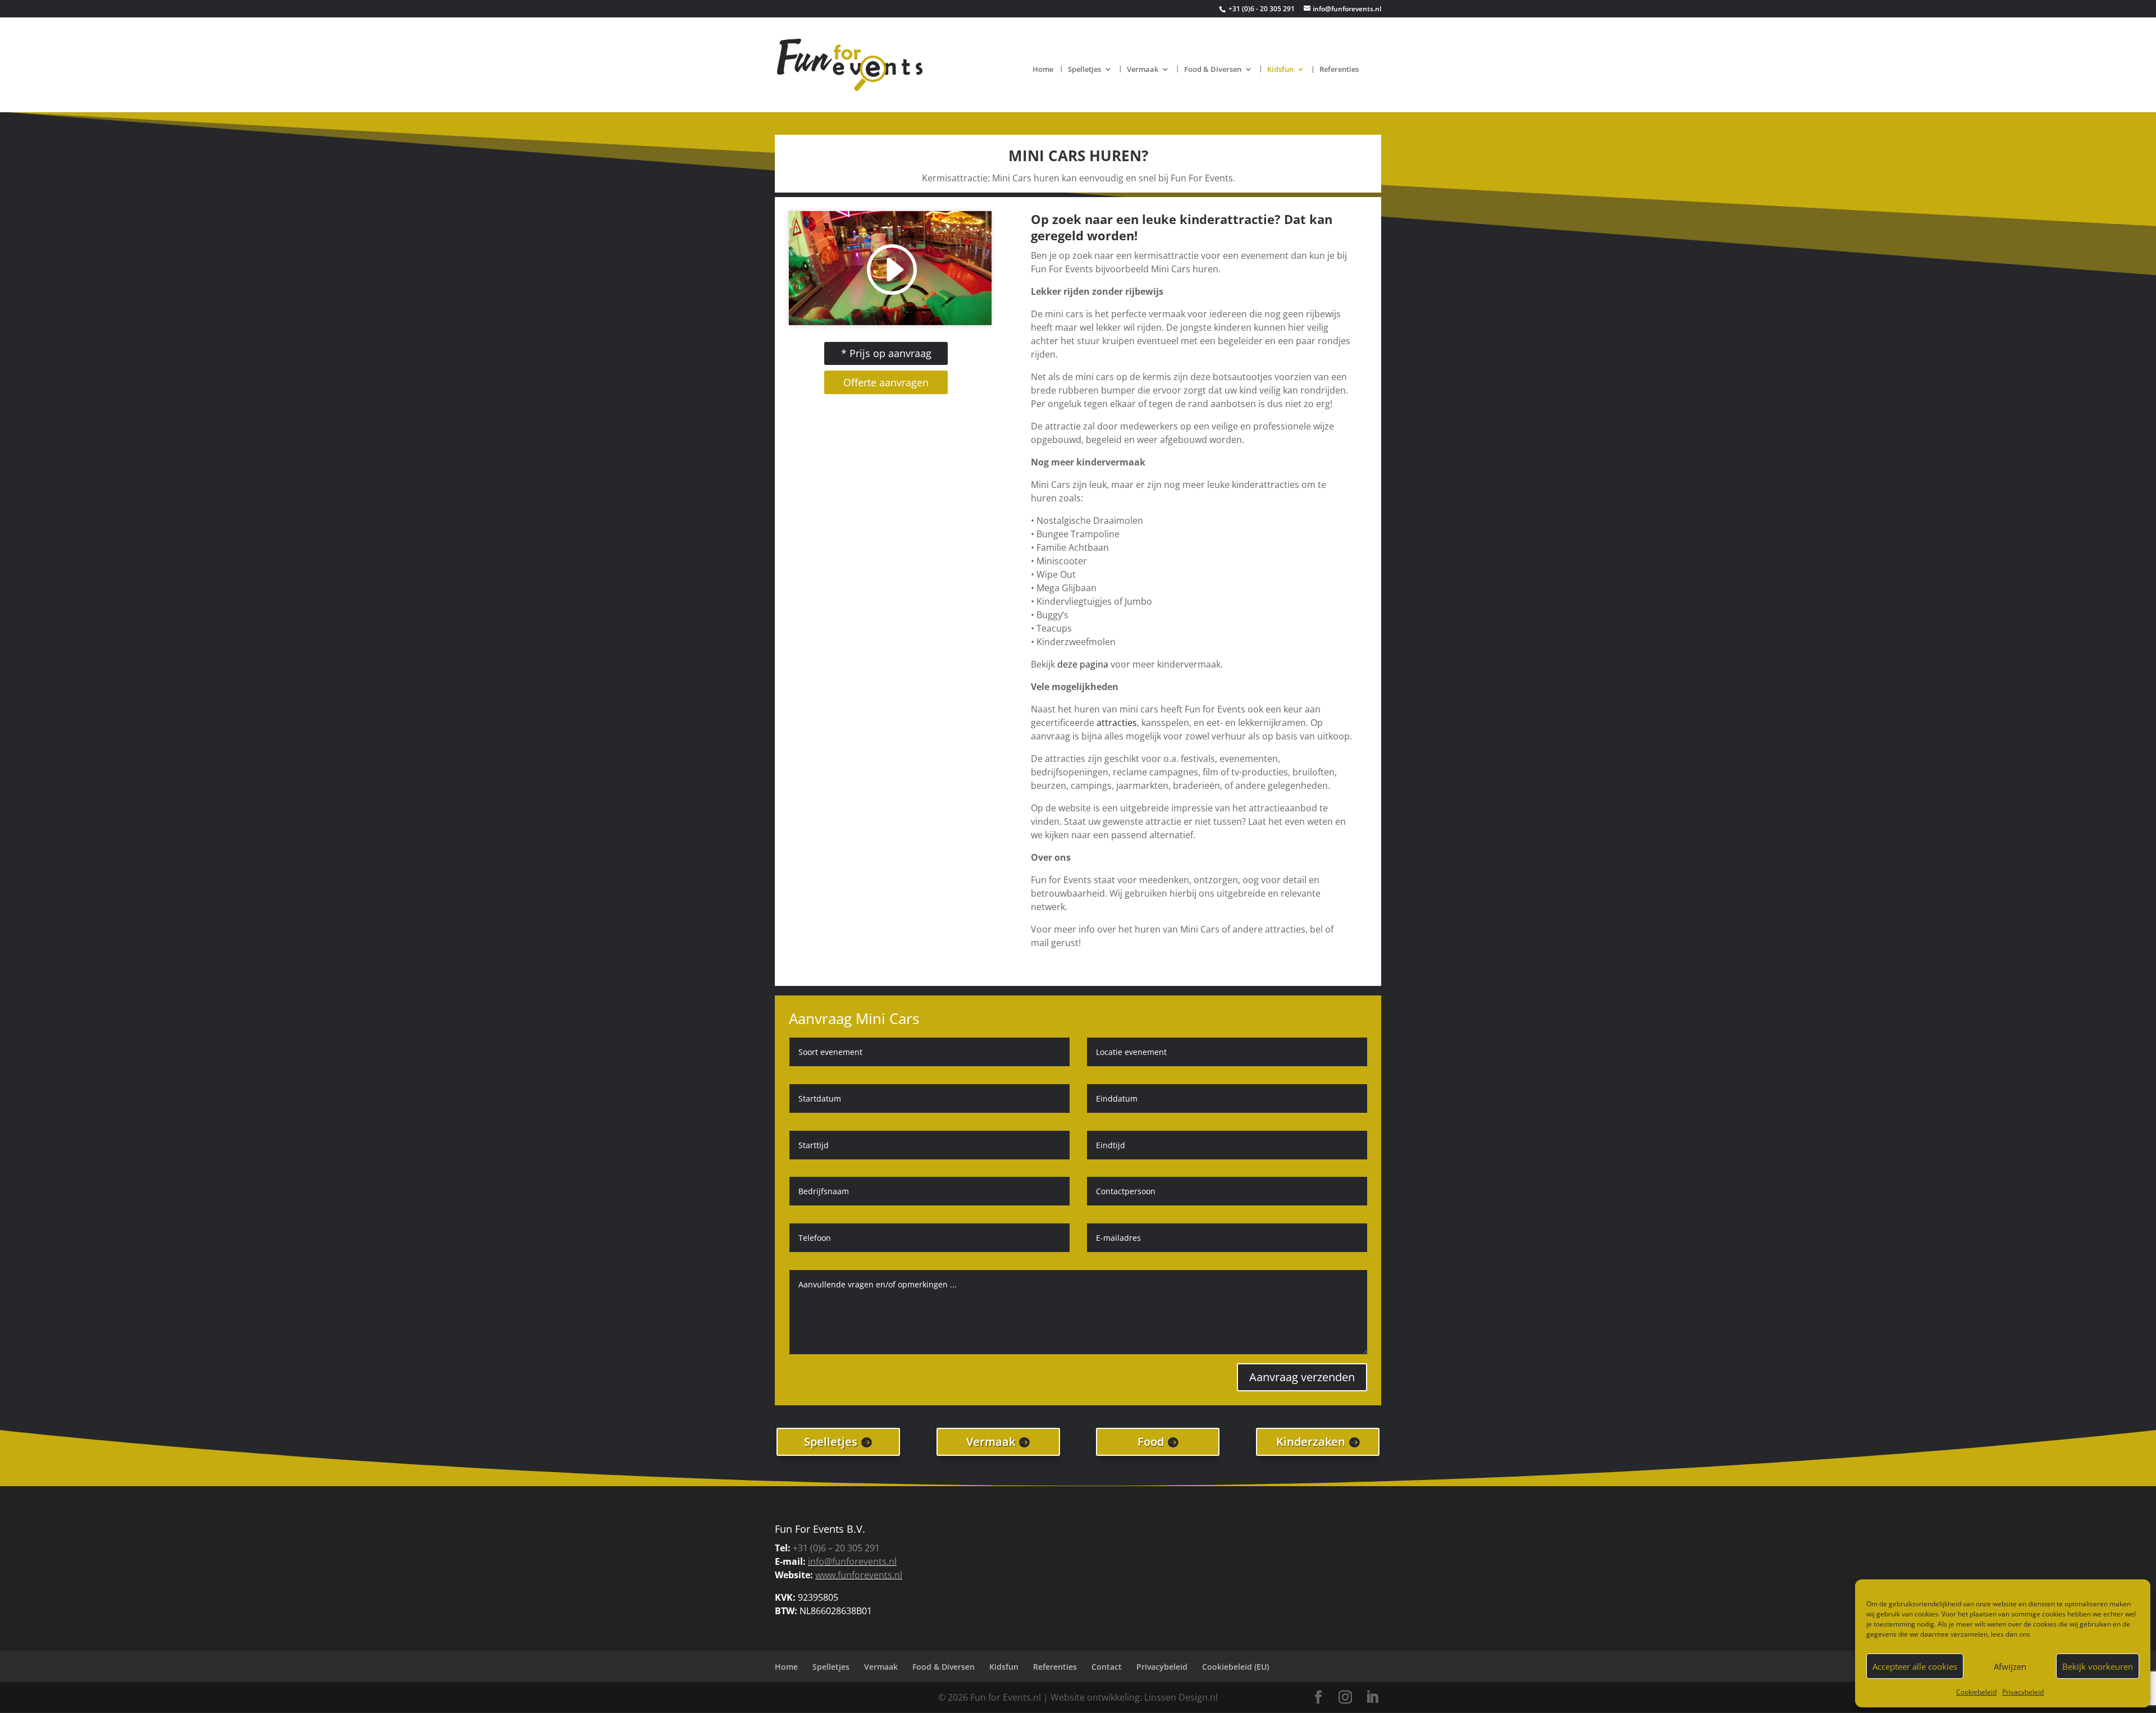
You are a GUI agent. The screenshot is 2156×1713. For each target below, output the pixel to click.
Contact (1107, 1667)
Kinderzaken (1311, 1442)
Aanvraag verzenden (1302, 1377)
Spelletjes (1084, 70)
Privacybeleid (2023, 1692)
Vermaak (1143, 70)
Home (1043, 70)
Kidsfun (1280, 70)
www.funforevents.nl (859, 1575)
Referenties (1339, 70)
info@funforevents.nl (852, 1561)
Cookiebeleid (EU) (1235, 1667)
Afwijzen (2010, 1666)
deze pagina (1083, 664)
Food (1151, 1442)
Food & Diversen (1213, 70)
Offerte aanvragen (886, 382)
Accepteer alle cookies (1915, 1666)
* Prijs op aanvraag (886, 353)
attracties (1117, 723)
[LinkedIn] (1372, 1698)
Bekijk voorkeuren (2098, 1666)
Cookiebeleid (1976, 1692)
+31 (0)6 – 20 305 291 (836, 1548)
